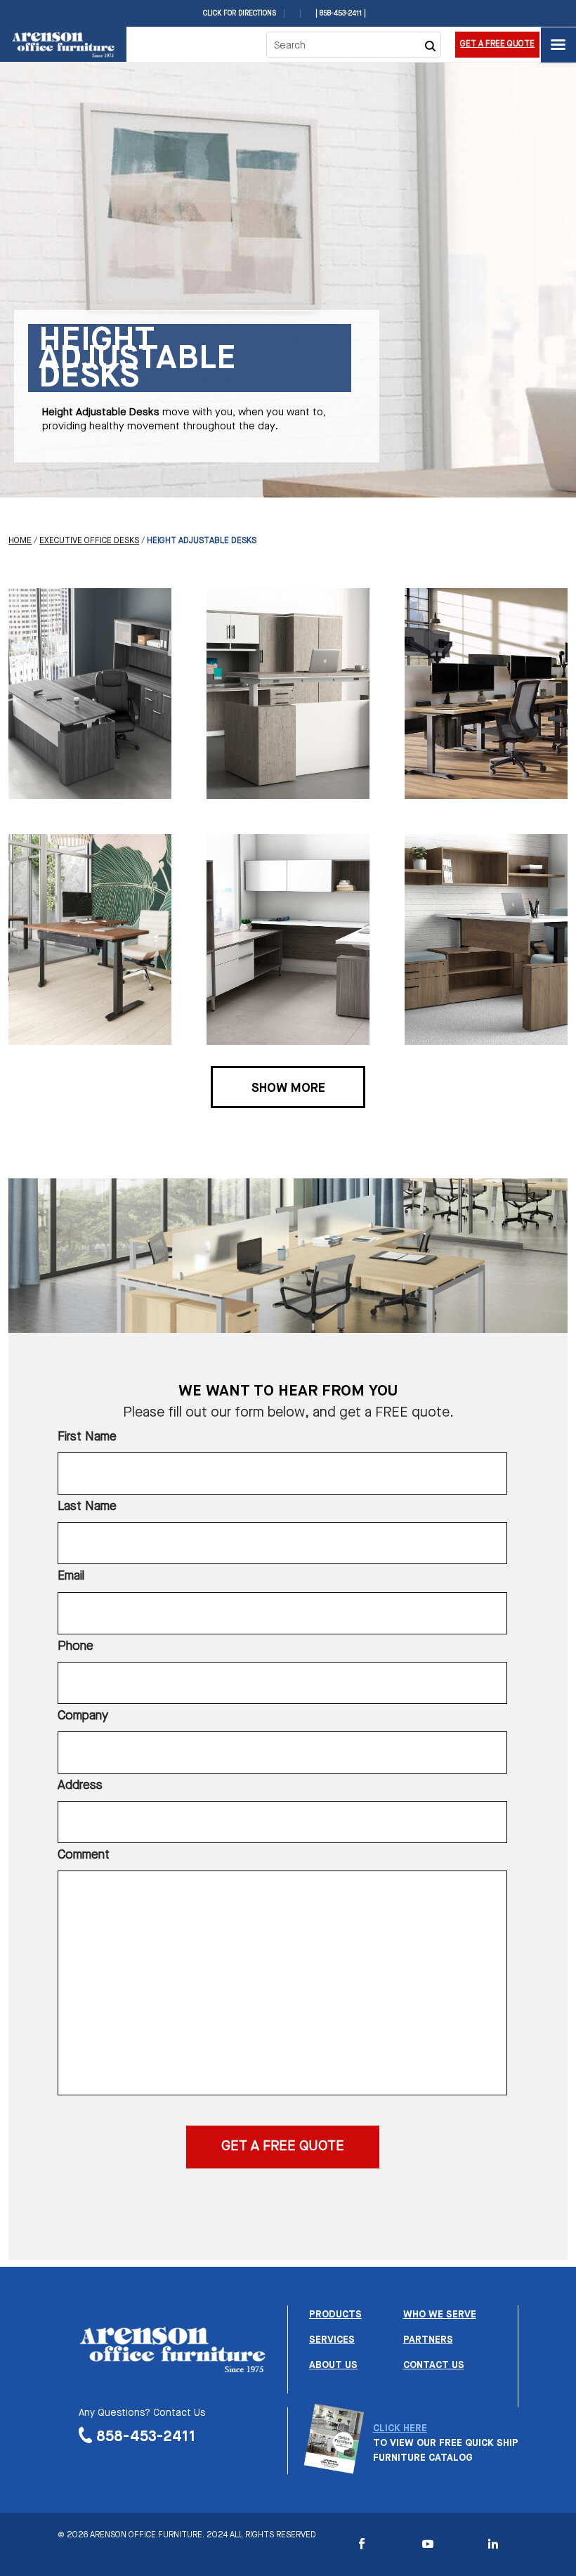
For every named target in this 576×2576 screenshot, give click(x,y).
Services (332, 2340)
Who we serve (440, 2315)
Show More (288, 1088)
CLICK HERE (400, 2428)
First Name (87, 1437)
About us (333, 2365)
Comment (84, 1855)
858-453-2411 (146, 2437)
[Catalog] (334, 2466)
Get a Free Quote (497, 44)
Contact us (434, 2365)
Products (335, 2315)
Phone (76, 1646)
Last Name (87, 1507)
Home (20, 541)
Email (71, 1576)
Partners (428, 2340)
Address (80, 1785)
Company (83, 1716)
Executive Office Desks (89, 541)
